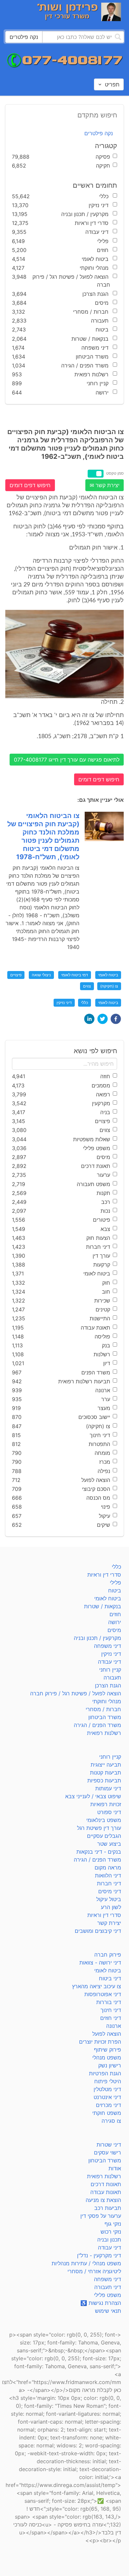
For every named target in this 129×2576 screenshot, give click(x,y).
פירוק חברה (108, 1955)
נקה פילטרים (99, 133)
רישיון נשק (110, 2065)
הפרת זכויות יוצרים (100, 2042)
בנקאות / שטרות (103, 1606)
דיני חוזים (111, 2018)
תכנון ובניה (109, 2240)
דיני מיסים (110, 1891)
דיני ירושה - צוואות (100, 1963)
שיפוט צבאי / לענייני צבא (93, 1796)
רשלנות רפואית (104, 1733)
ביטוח (115, 1590)
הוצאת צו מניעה (103, 2200)
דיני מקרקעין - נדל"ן (99, 2255)
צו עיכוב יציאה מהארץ (97, 1986)
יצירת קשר (109, 1923)
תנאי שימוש (108, 2311)
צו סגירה (111, 2121)
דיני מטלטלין (107, 2089)
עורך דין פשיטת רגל (99, 1828)
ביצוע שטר (109, 1844)
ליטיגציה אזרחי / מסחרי (94, 2271)
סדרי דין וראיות (104, 1575)
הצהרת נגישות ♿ (101, 2303)
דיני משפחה (107, 1646)
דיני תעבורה (108, 2287)
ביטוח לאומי (108, 975)
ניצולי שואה (41, 975)
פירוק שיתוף (107, 2050)
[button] (116, 1019)
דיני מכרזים (108, 2105)
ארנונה (114, 2026)
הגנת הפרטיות (105, 2073)
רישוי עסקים (107, 2152)
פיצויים (16, 975)
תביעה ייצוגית (106, 1765)
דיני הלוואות (108, 1875)
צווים (87, 986)
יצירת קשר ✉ (105, 485)
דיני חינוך (111, 2010)
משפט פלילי (107, 2295)
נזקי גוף (113, 2224)
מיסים (114, 1630)
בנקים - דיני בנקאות (99, 1852)
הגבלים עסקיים (104, 1836)
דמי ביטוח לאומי (75, 975)
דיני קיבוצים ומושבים (98, 1931)
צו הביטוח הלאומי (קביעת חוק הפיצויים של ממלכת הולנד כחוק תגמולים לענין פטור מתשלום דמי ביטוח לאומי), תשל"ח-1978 (43, 836)
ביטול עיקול (109, 1899)
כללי (85, 1003)
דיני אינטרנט (107, 2097)
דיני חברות (109, 1883)
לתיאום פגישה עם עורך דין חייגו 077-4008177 (67, 760)
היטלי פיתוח (108, 2081)
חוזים (115, 1614)
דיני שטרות (109, 2145)
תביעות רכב (108, 2208)
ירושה (115, 1622)
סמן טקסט (115, 473)
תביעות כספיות (104, 1780)
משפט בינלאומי (104, 1820)
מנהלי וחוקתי (107, 1701)
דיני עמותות (108, 1788)
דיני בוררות (109, 2002)
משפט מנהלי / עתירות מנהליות (86, 2263)
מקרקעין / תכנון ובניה (97, 1638)
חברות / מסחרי (103, 1709)
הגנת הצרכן (108, 1685)
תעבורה (112, 1678)
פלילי (115, 1583)
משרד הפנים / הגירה (97, 1725)
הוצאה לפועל (107, 2034)
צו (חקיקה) (109, 986)
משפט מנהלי (107, 2058)
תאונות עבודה (106, 2192)
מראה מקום (108, 1868)
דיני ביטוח (110, 1978)
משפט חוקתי (107, 2113)
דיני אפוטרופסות (103, 1994)
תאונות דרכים (106, 2184)
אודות (115, 2168)
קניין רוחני (110, 1670)
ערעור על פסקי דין (101, 2216)
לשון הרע (111, 1907)
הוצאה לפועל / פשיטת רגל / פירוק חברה (76, 1693)
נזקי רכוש (111, 2232)
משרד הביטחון (105, 1717)
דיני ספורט (109, 1812)
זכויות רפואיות (106, 1804)
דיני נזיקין (64, 1003)
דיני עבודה (109, 1662)
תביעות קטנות (106, 1773)
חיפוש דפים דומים (30, 485)
